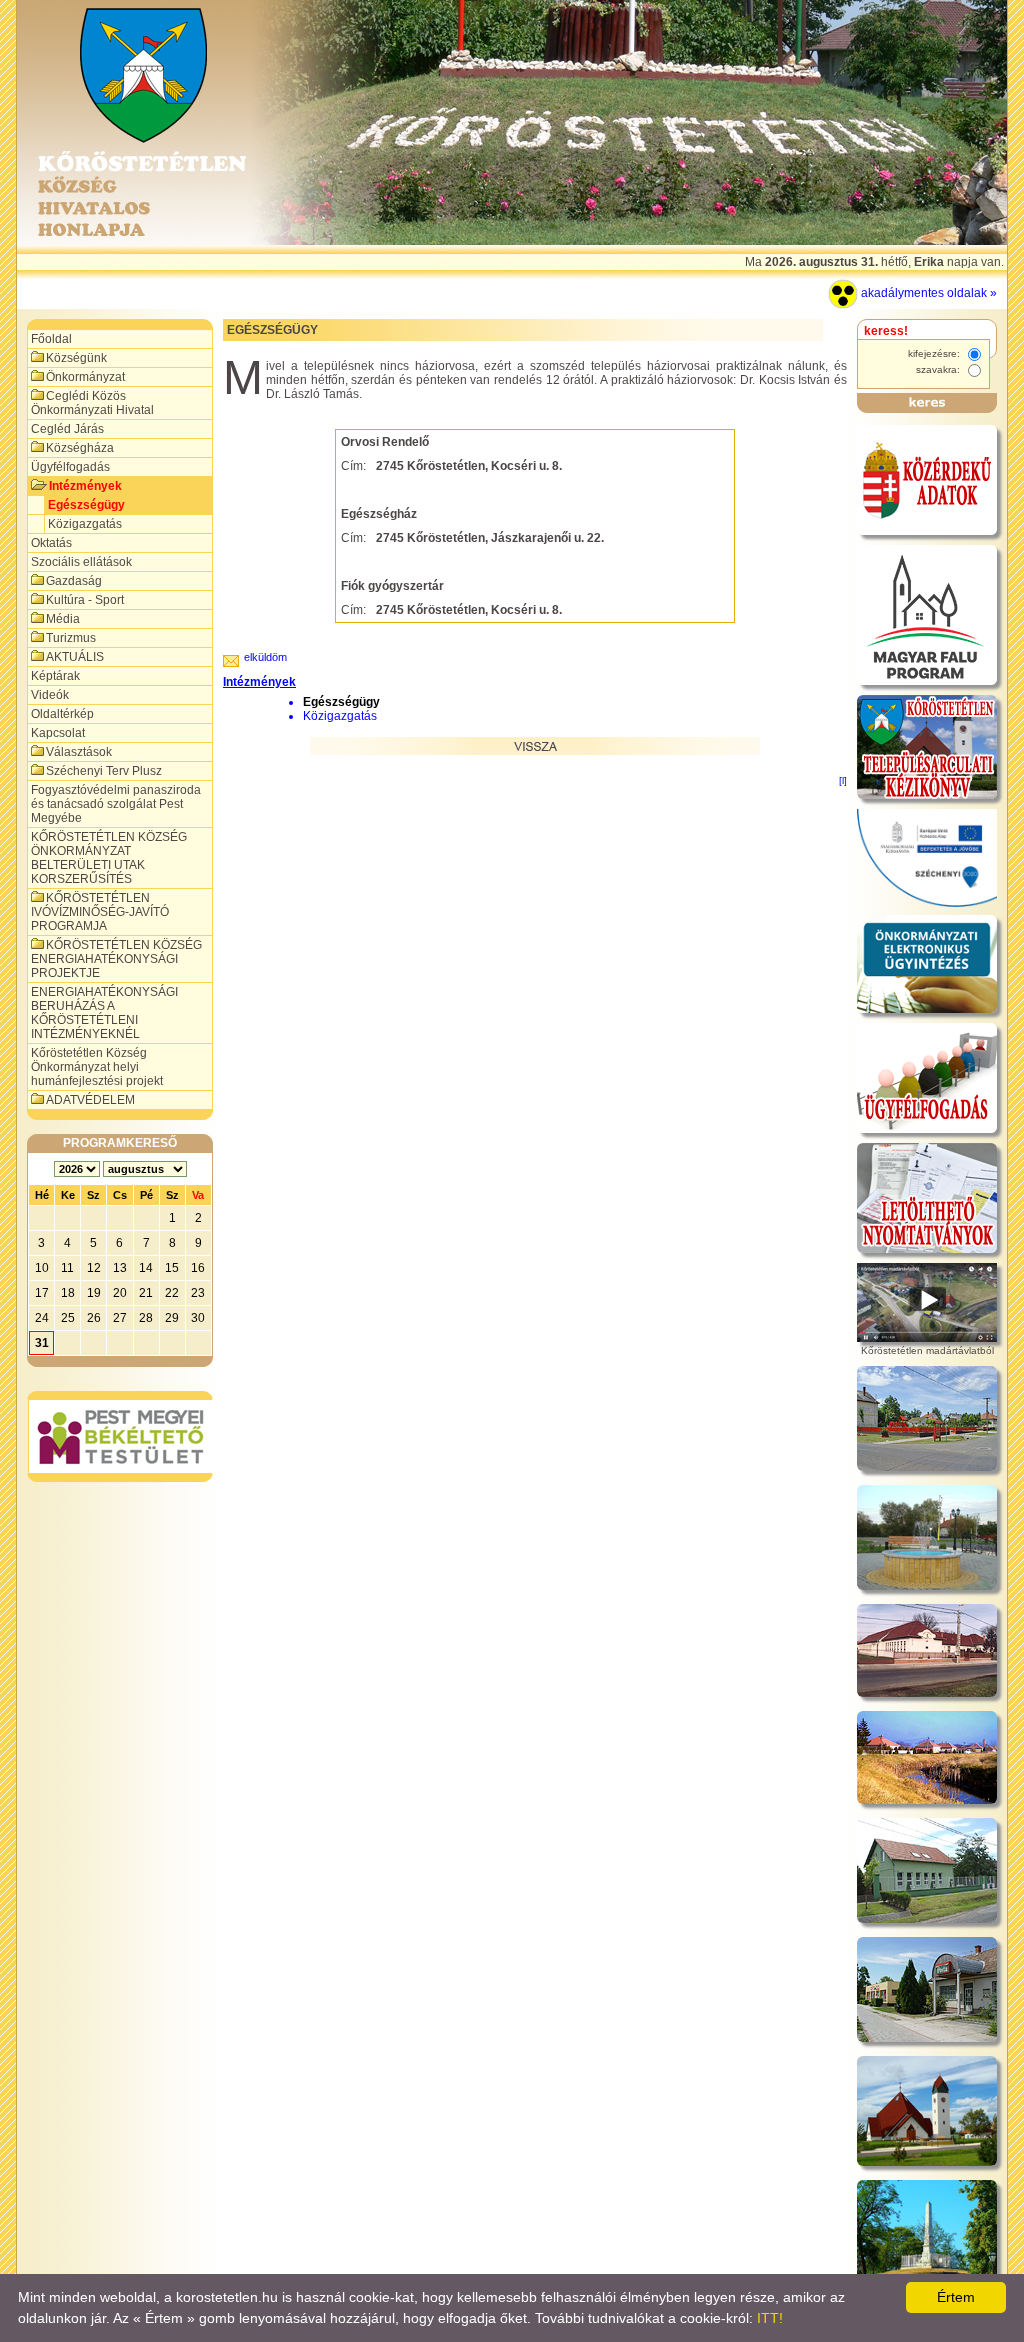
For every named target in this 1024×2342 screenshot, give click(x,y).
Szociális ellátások (81, 562)
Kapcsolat (58, 733)
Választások (79, 752)
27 (120, 1318)
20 (120, 1293)
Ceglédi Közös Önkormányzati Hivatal (92, 403)
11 (67, 1268)
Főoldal (51, 339)
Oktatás (51, 543)
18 (68, 1293)
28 (146, 1318)
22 (172, 1293)
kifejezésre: (935, 353)
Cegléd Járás (67, 429)
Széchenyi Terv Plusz (104, 771)
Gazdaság (74, 581)
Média (63, 619)
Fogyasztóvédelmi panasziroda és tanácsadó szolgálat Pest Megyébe (116, 804)
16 (198, 1268)
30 (198, 1318)
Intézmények (85, 486)
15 (172, 1268)
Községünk (76, 358)
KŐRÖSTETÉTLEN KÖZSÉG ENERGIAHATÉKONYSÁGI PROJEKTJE (116, 959)
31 (42, 1343)
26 (94, 1318)
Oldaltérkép (62, 714)
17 (42, 1293)
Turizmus (71, 638)
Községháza (80, 448)
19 (94, 1293)
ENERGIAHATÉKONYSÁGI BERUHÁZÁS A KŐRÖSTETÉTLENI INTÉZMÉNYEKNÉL (104, 1013)
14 (146, 1268)
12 (94, 1268)
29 (172, 1318)
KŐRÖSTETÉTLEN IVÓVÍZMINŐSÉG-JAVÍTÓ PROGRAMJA (100, 912)
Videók (50, 695)
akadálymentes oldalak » (927, 293)
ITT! (770, 2318)
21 (146, 1293)
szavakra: (939, 369)
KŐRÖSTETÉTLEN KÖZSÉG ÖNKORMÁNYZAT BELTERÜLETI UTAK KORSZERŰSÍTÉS (109, 858)
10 (42, 1268)
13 (120, 1268)
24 (42, 1318)
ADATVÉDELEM (90, 1100)
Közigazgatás (85, 524)
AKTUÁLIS (75, 657)
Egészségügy (86, 505)
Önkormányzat (85, 377)
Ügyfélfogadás (70, 467)
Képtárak (55, 676)
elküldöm (265, 657)
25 (68, 1318)
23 (198, 1293)
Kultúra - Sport (85, 600)
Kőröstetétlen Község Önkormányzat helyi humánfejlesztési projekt (97, 1067)
